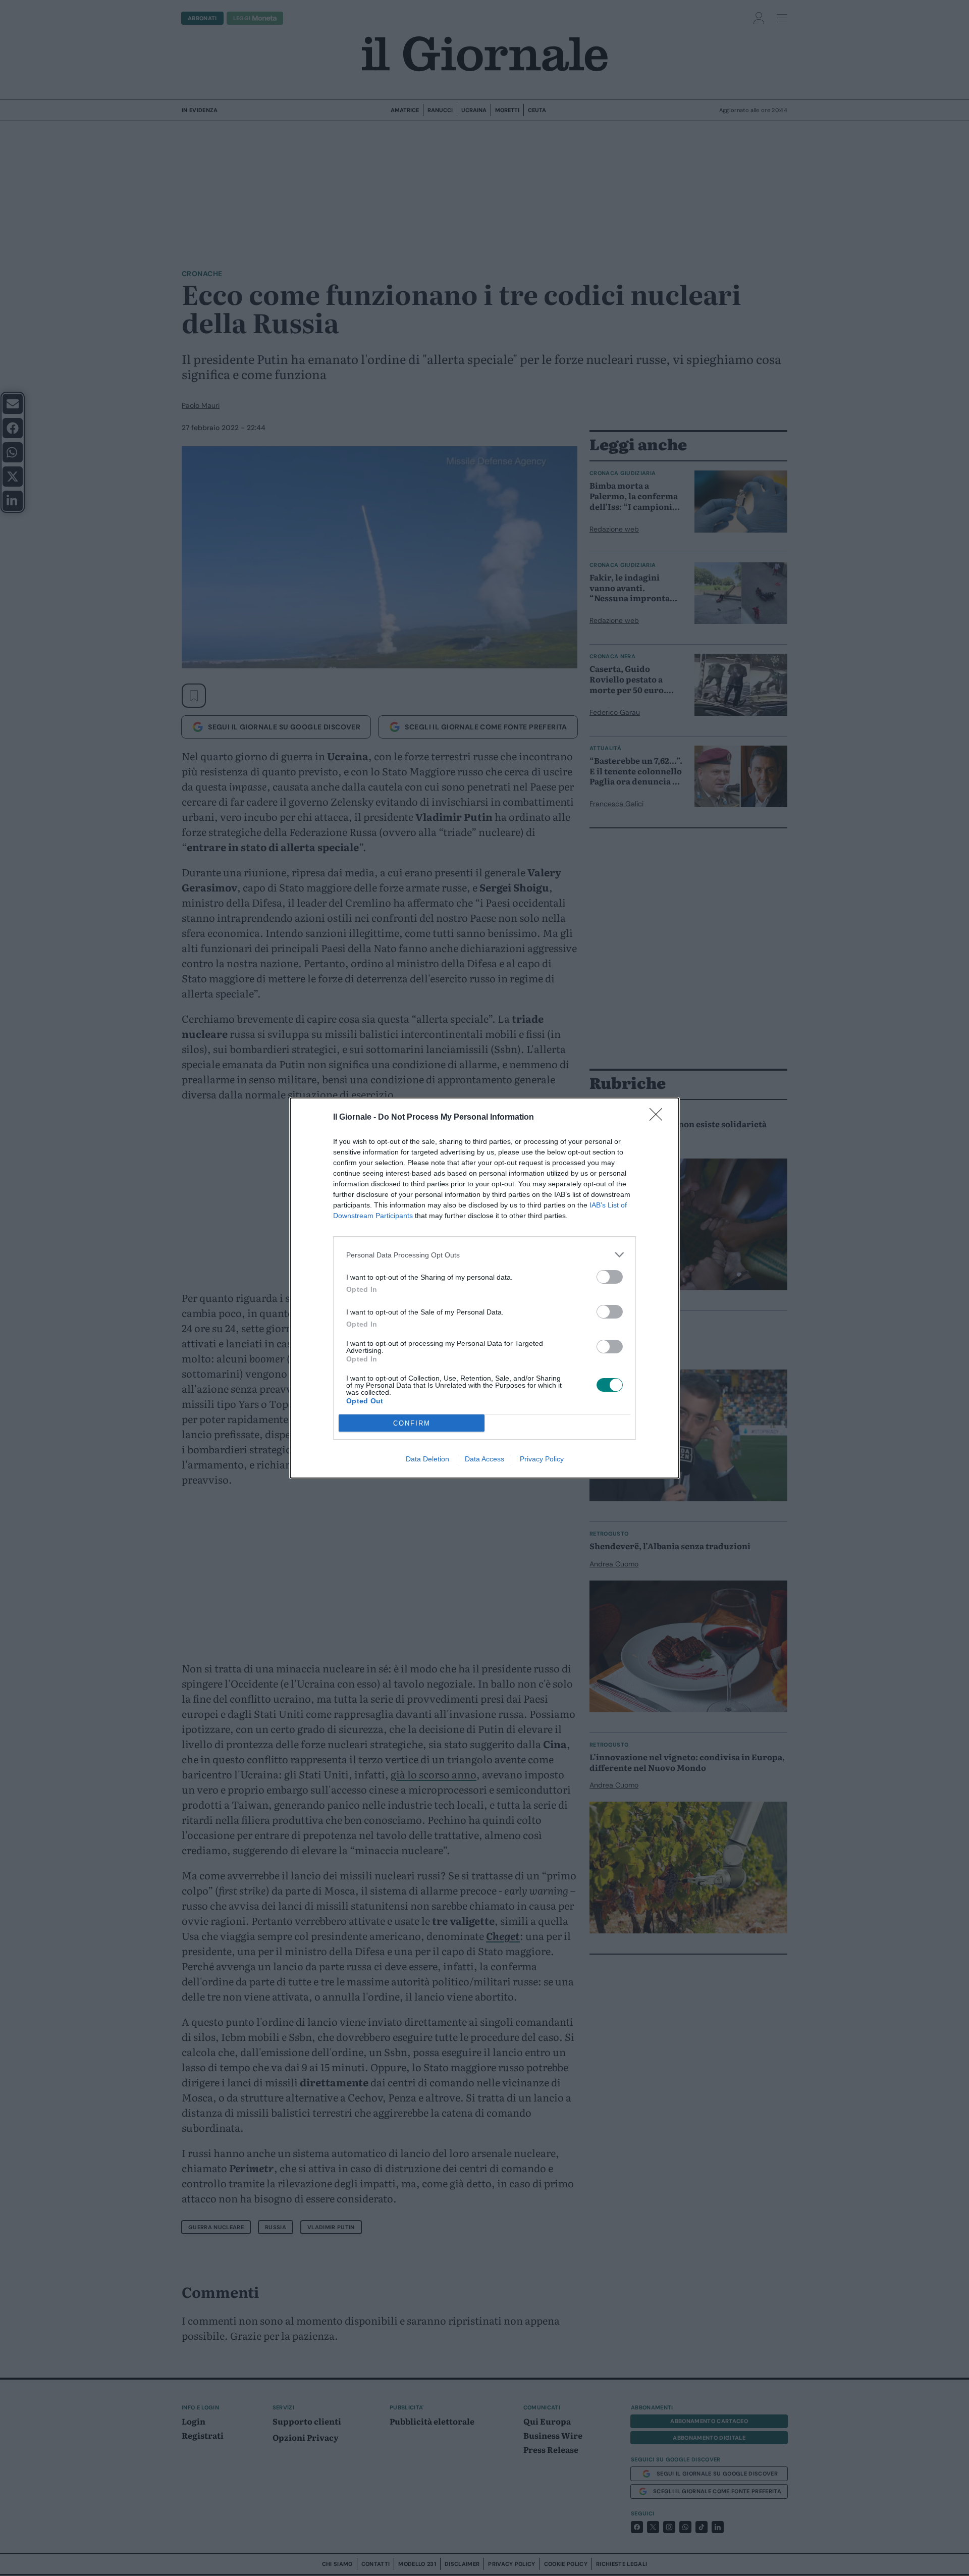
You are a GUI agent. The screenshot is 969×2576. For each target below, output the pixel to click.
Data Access (484, 1459)
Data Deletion (427, 1459)
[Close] (659, 1118)
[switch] (610, 1277)
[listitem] (484, 1255)
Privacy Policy (542, 1459)
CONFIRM (412, 1423)
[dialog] (484, 1288)
